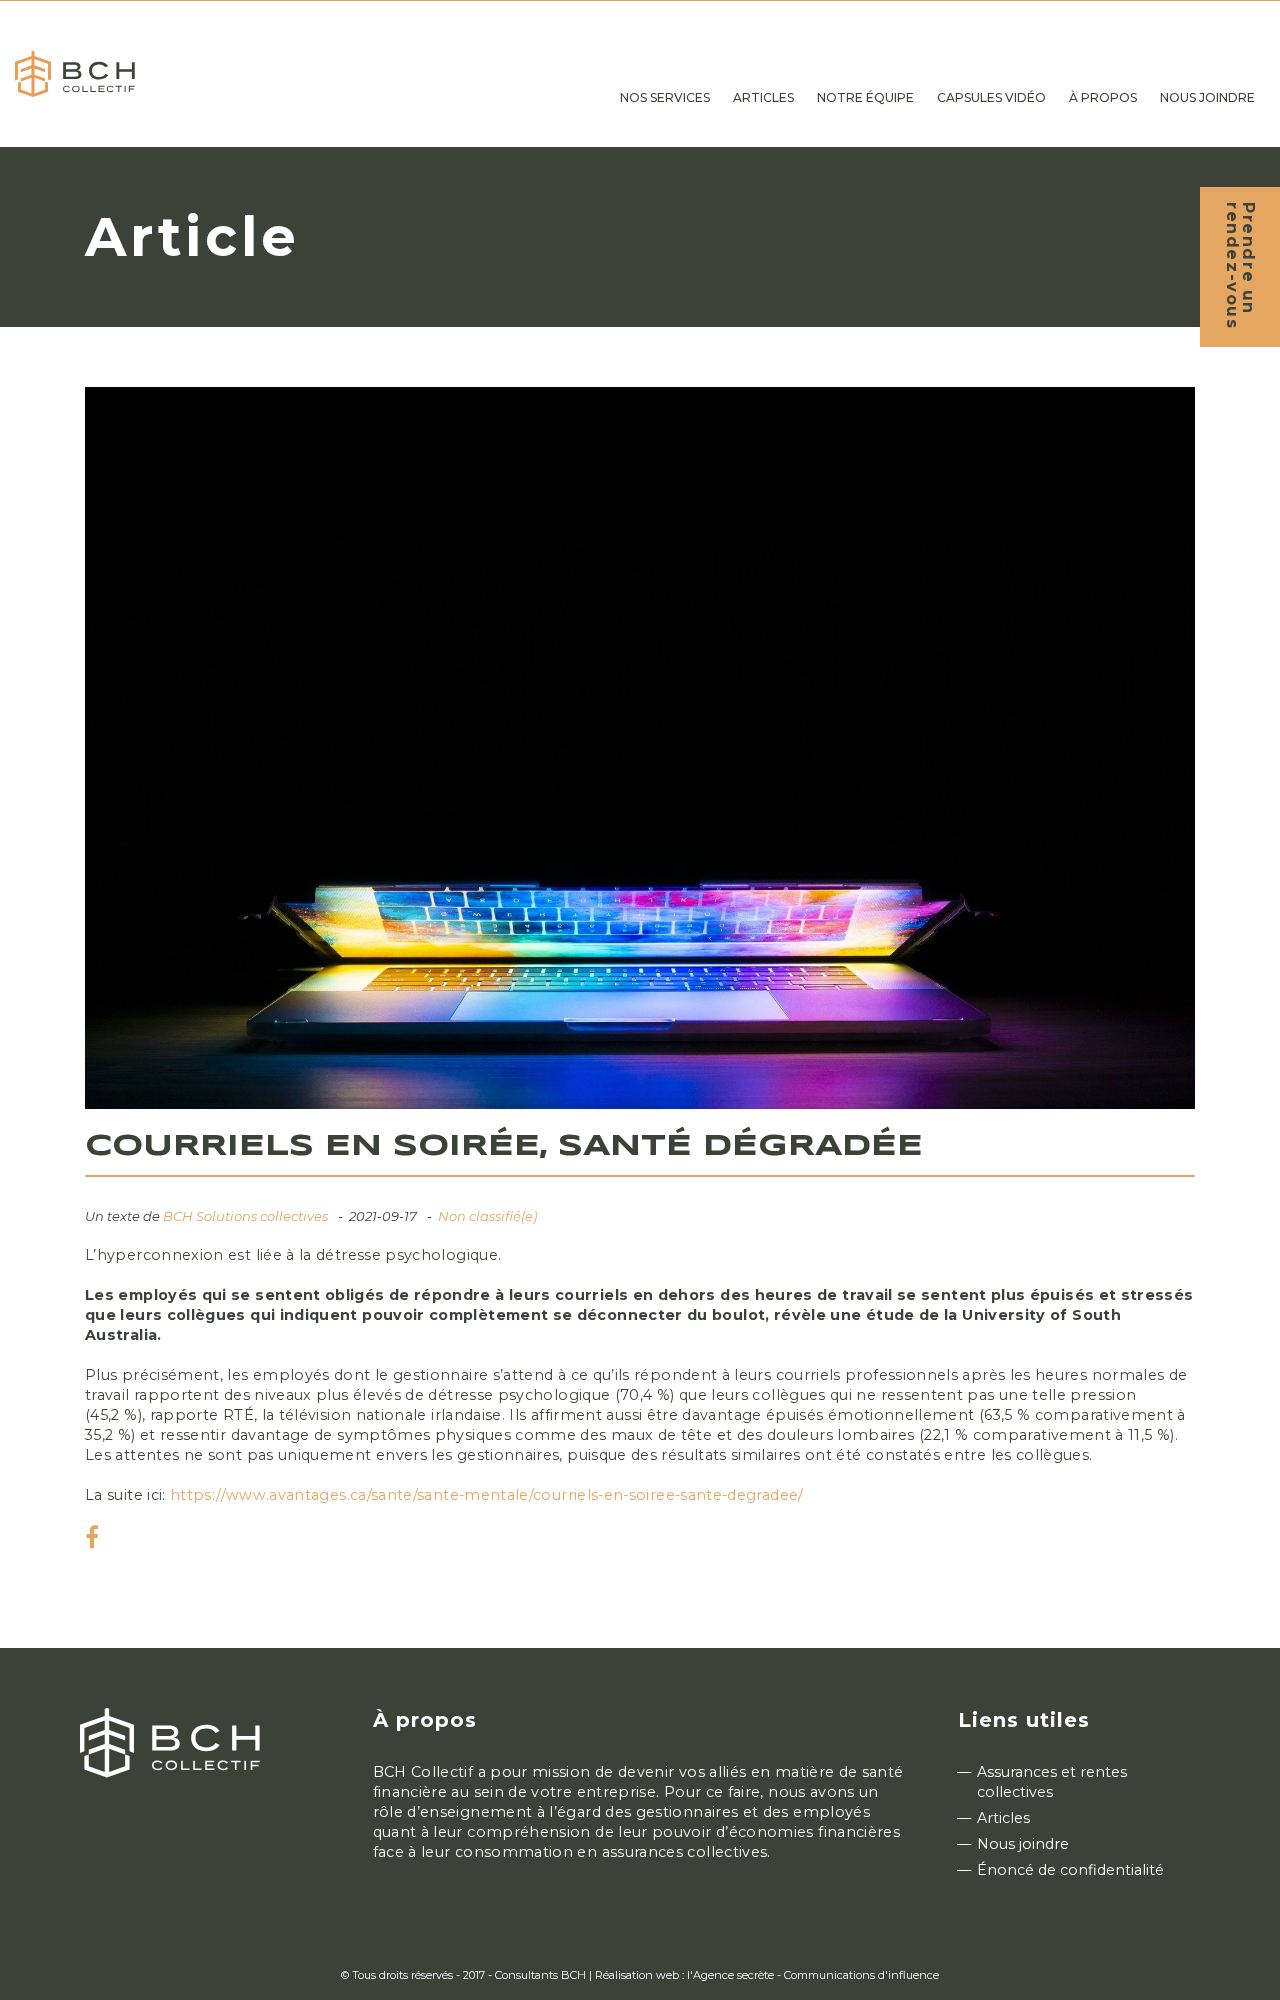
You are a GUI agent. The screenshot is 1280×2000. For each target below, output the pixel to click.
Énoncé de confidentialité (1070, 1870)
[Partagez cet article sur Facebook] (92, 1541)
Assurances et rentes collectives (1052, 1782)
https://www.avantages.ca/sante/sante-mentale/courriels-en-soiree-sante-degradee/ (487, 1495)
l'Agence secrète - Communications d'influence (813, 1975)
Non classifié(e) (487, 1216)
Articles (1003, 1818)
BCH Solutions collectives (245, 1216)
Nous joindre (1023, 1844)
